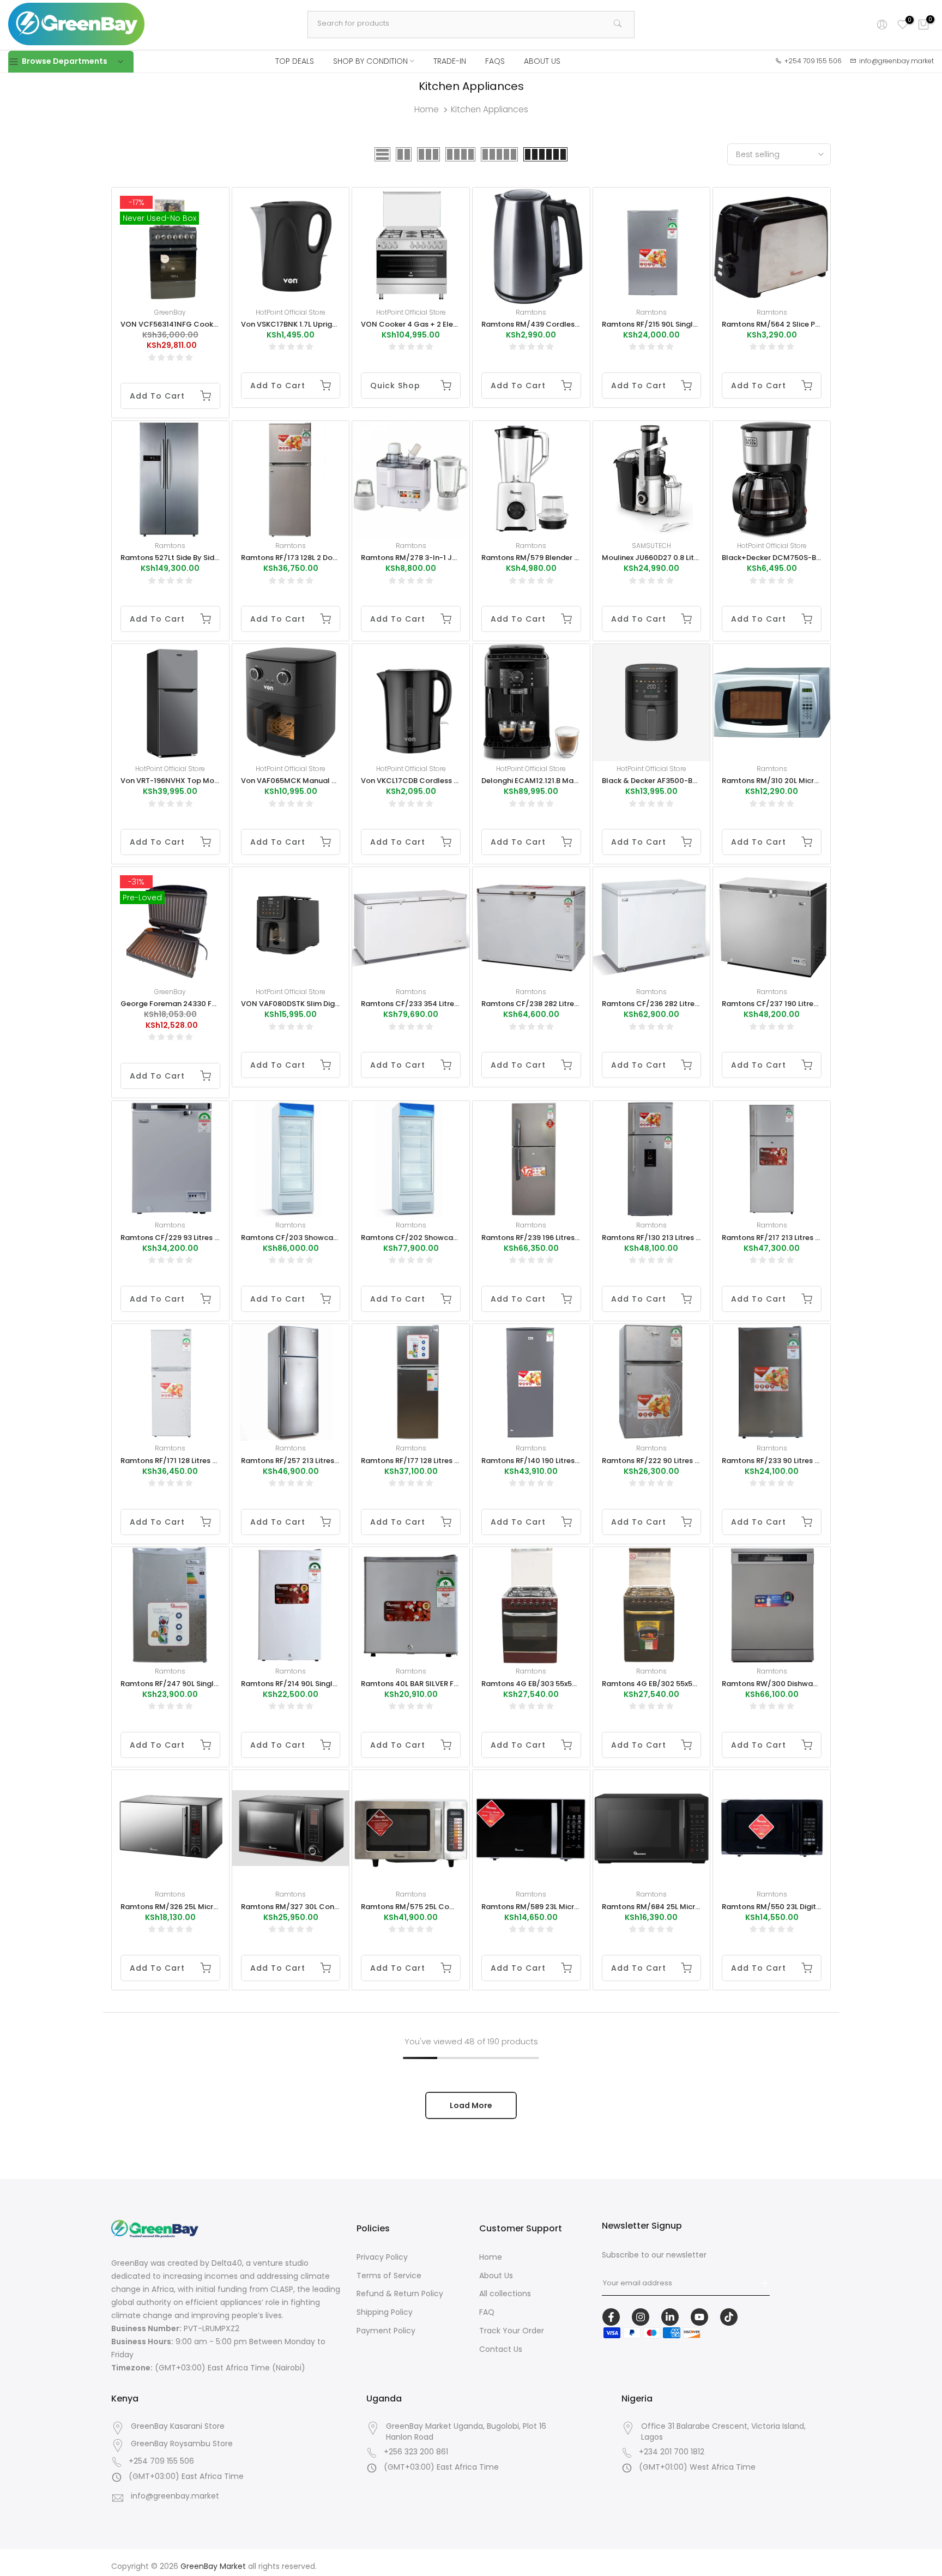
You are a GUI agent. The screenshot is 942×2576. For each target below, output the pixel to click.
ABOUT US (542, 61)
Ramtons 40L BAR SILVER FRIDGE (418, 1684)
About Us (496, 2276)
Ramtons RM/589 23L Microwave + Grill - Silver (564, 1907)
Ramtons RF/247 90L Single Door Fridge (191, 1684)
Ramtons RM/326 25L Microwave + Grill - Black (204, 1907)
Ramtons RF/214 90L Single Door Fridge (310, 1684)
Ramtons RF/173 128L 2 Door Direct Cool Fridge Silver (334, 558)
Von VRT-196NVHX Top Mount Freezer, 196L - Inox (207, 781)
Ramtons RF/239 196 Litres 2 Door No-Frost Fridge (570, 1238)
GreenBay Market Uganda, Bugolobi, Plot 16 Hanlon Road (466, 2432)
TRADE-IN (450, 61)
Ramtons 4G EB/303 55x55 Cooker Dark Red (560, 1684)
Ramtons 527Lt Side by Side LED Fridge (188, 558)
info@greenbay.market (175, 2496)
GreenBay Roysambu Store (182, 2444)
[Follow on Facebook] (611, 2317)
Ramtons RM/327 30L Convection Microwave (321, 1907)
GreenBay (170, 312)
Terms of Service (389, 2276)
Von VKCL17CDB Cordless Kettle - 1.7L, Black (439, 781)
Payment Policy (386, 2331)
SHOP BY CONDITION (370, 61)
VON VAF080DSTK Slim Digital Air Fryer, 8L (315, 1004)
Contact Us (501, 2349)
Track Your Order (512, 2331)
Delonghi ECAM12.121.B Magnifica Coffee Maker (566, 781)
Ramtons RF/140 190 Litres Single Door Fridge (561, 1461)
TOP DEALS (295, 61)
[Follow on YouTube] (699, 2317)
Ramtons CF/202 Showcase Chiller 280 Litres (442, 1238)
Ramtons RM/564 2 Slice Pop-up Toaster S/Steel (809, 324)
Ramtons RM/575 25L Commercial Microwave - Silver (456, 1907)
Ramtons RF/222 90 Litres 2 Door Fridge (672, 1461)
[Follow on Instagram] (641, 2317)
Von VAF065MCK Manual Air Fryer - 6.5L (311, 781)
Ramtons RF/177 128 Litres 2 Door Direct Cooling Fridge (458, 1461)
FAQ (487, 2312)
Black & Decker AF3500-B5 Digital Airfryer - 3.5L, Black (698, 781)
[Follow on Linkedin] (670, 2317)
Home (427, 109)
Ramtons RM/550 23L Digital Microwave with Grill (810, 1907)
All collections (505, 2294)
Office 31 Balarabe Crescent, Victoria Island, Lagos (723, 2432)
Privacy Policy (382, 2257)
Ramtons (531, 312)
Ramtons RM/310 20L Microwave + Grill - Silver (804, 781)
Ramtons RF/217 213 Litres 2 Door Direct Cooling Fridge (819, 1238)
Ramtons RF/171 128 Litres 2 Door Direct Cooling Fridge (217, 1461)
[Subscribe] (758, 2283)
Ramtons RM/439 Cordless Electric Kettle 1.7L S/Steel (577, 324)
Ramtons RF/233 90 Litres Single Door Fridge (801, 1461)
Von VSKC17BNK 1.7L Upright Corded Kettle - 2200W (333, 324)
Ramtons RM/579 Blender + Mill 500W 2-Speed (565, 558)
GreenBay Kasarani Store (178, 2426)
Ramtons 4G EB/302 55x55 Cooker (663, 1684)
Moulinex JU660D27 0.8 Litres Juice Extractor (681, 558)
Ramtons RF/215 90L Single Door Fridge (671, 324)
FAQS (495, 61)
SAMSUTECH (651, 546)
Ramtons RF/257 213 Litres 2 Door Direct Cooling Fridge (339, 1461)
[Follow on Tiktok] (729, 2317)
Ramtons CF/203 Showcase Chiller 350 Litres (322, 1238)
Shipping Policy (385, 2312)
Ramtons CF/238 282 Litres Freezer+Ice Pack (561, 1004)
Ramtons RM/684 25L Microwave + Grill (672, 1907)
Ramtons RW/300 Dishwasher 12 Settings (795, 1684)
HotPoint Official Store (291, 312)
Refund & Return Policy (400, 2294)
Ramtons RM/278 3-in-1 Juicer (415, 558)
